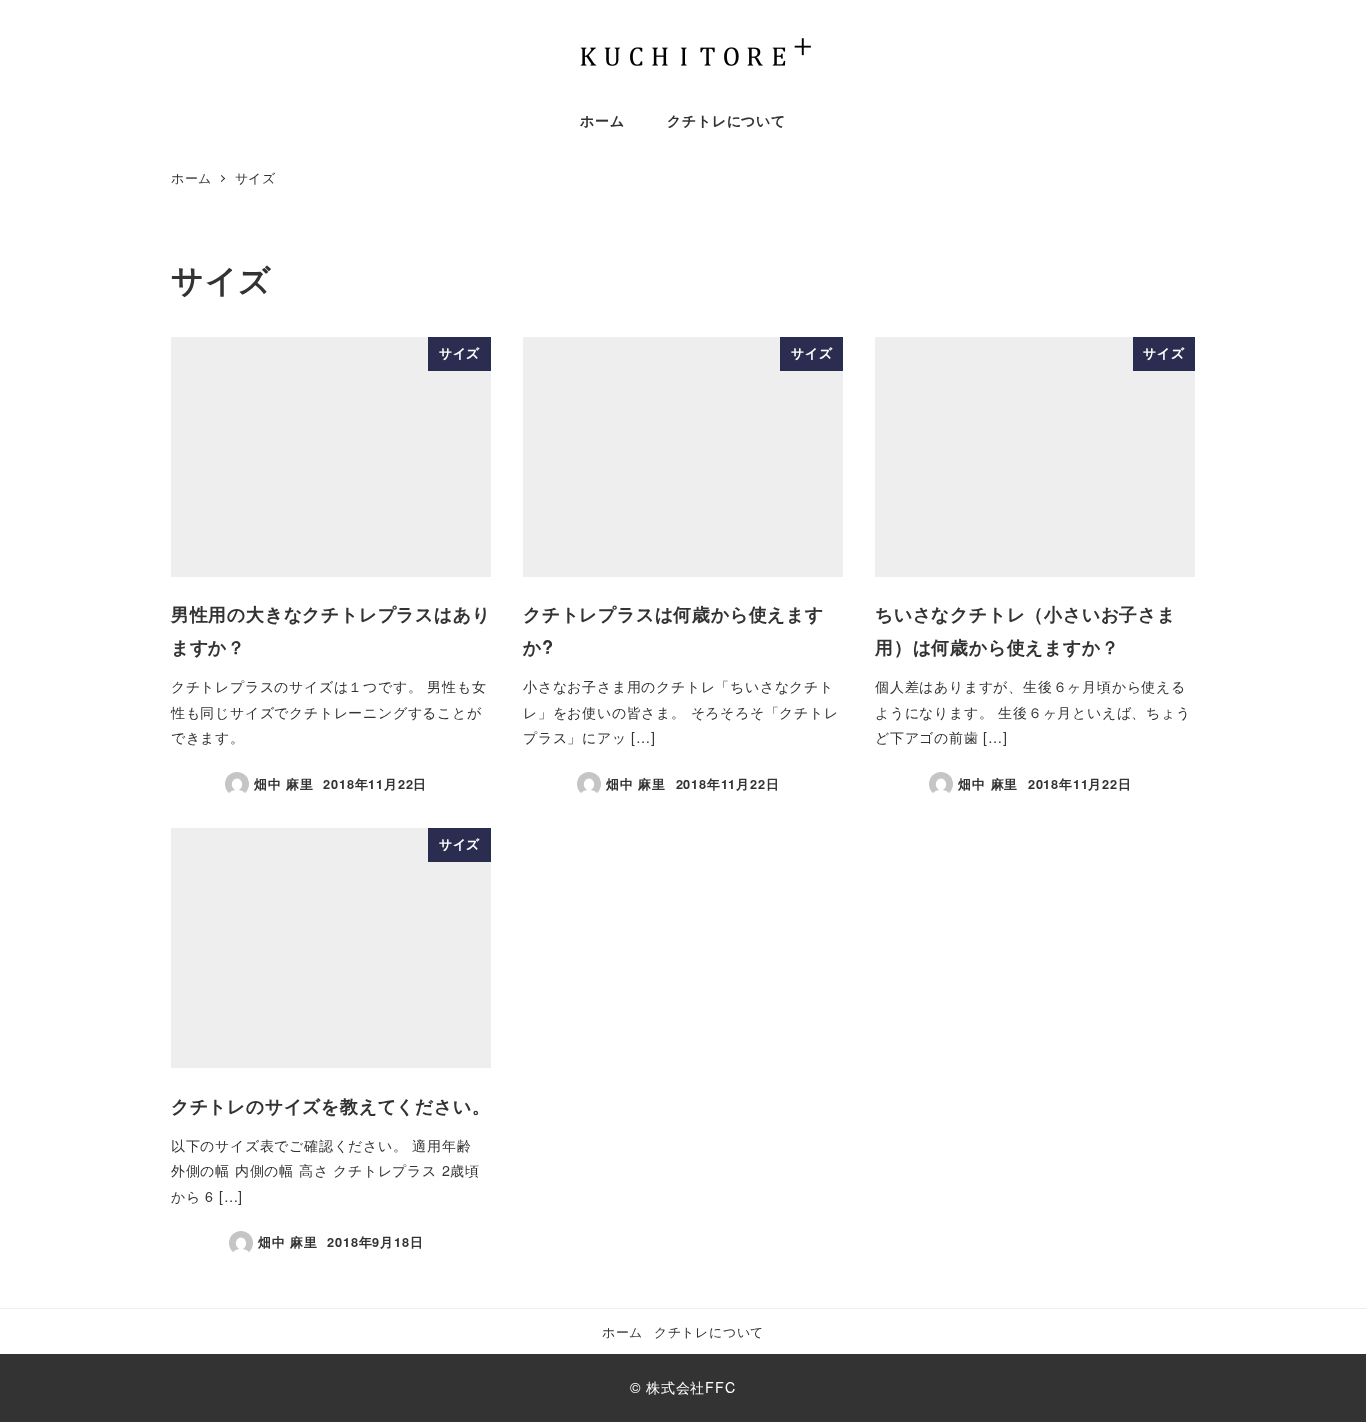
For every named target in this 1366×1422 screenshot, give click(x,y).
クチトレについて (709, 1331)
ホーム (622, 1331)
